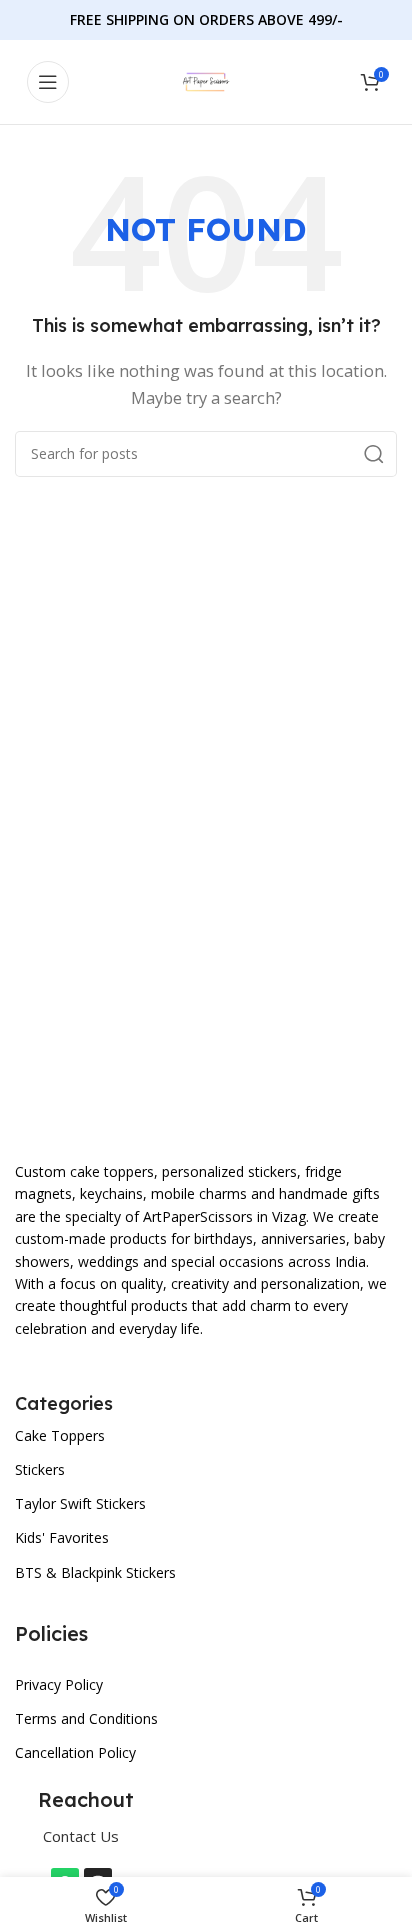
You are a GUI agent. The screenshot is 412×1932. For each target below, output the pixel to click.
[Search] (374, 454)
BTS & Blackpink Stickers (95, 1572)
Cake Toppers (60, 1435)
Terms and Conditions (86, 1718)
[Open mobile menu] (48, 82)
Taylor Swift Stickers (80, 1503)
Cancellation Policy (75, 1752)
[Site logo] (206, 80)
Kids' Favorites (62, 1537)
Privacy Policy (59, 1684)
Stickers (40, 1469)
